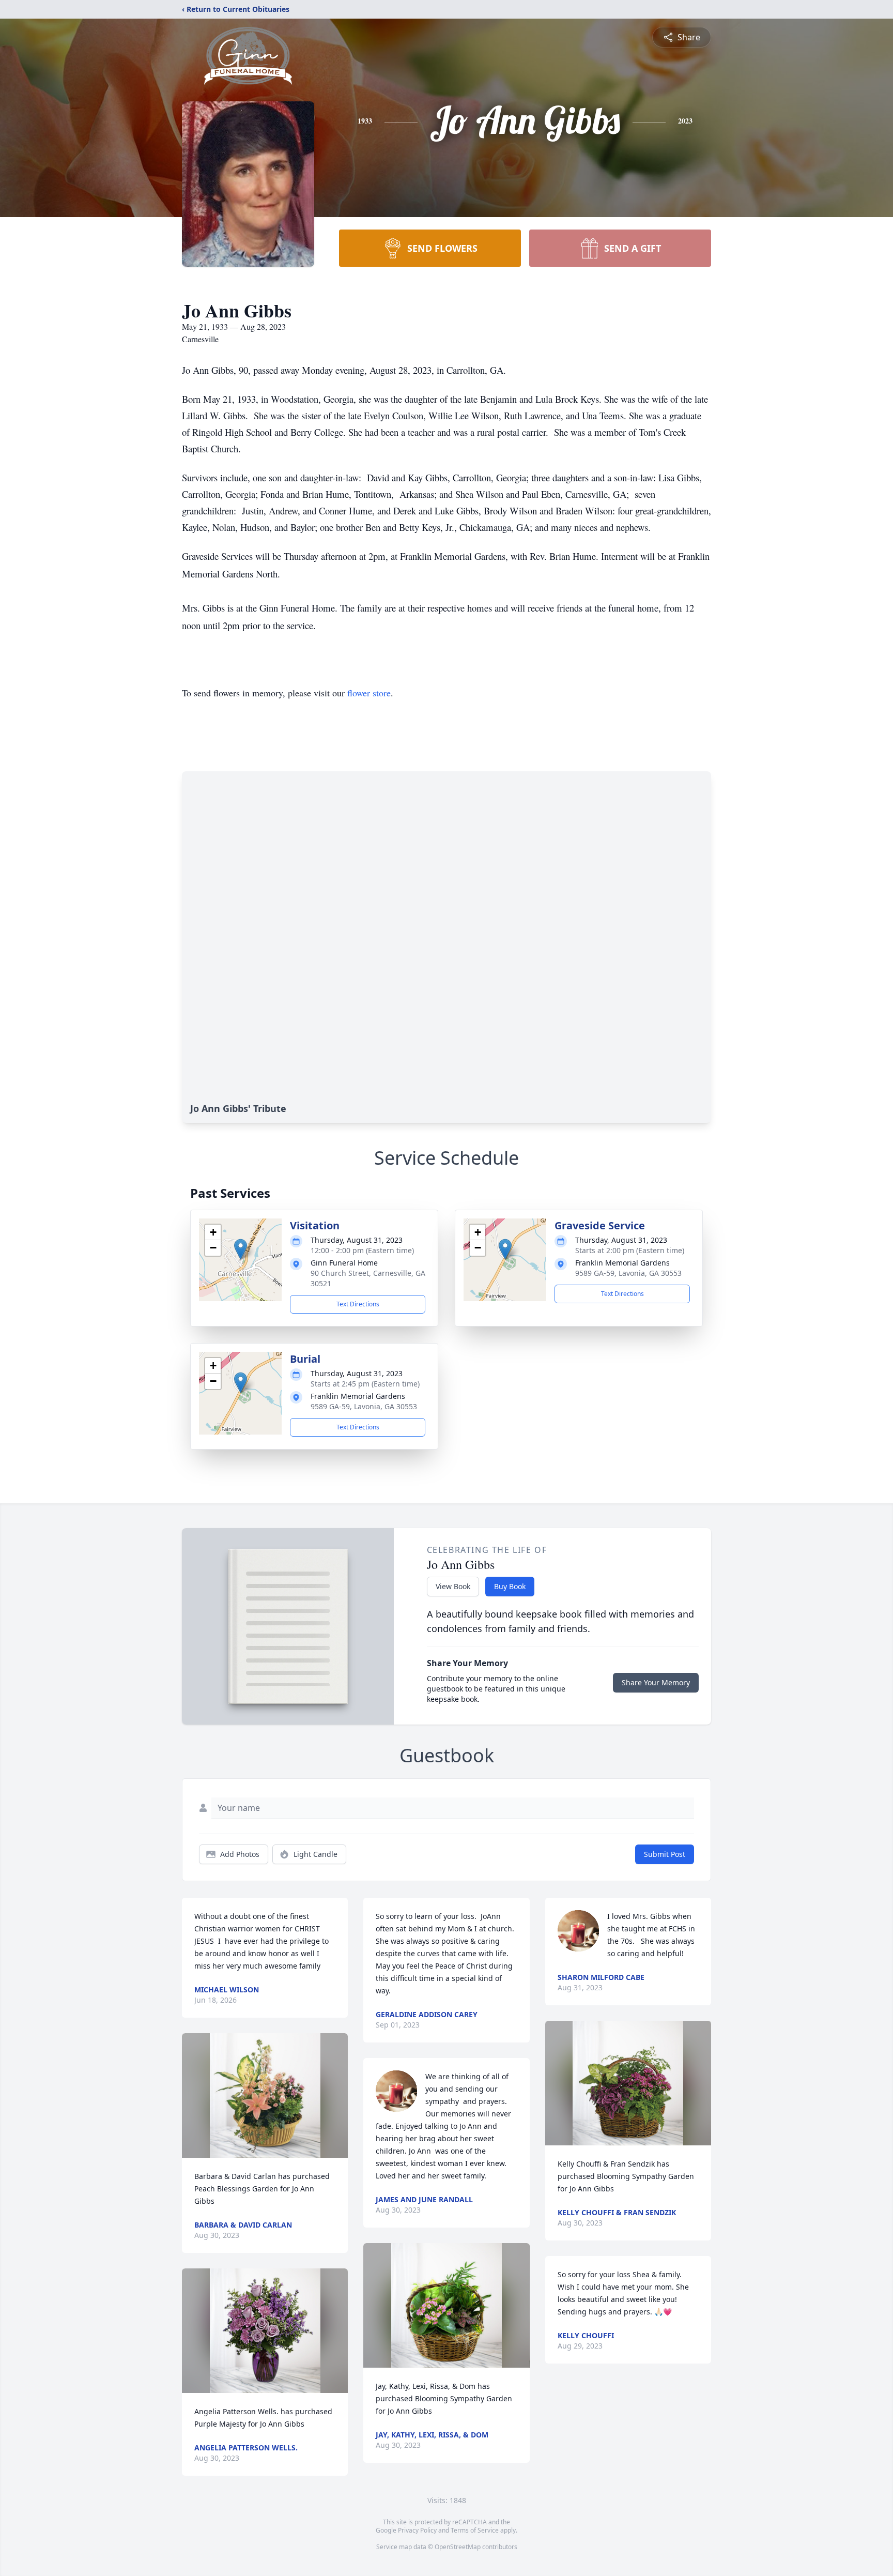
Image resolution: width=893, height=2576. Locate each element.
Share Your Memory (656, 1682)
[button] (241, 1249)
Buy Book (510, 1586)
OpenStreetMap (458, 2547)
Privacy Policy (417, 2530)
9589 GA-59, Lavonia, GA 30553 (628, 1273)
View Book (453, 1586)
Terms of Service (475, 2530)
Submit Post (665, 1854)
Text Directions (358, 1304)
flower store (369, 693)
